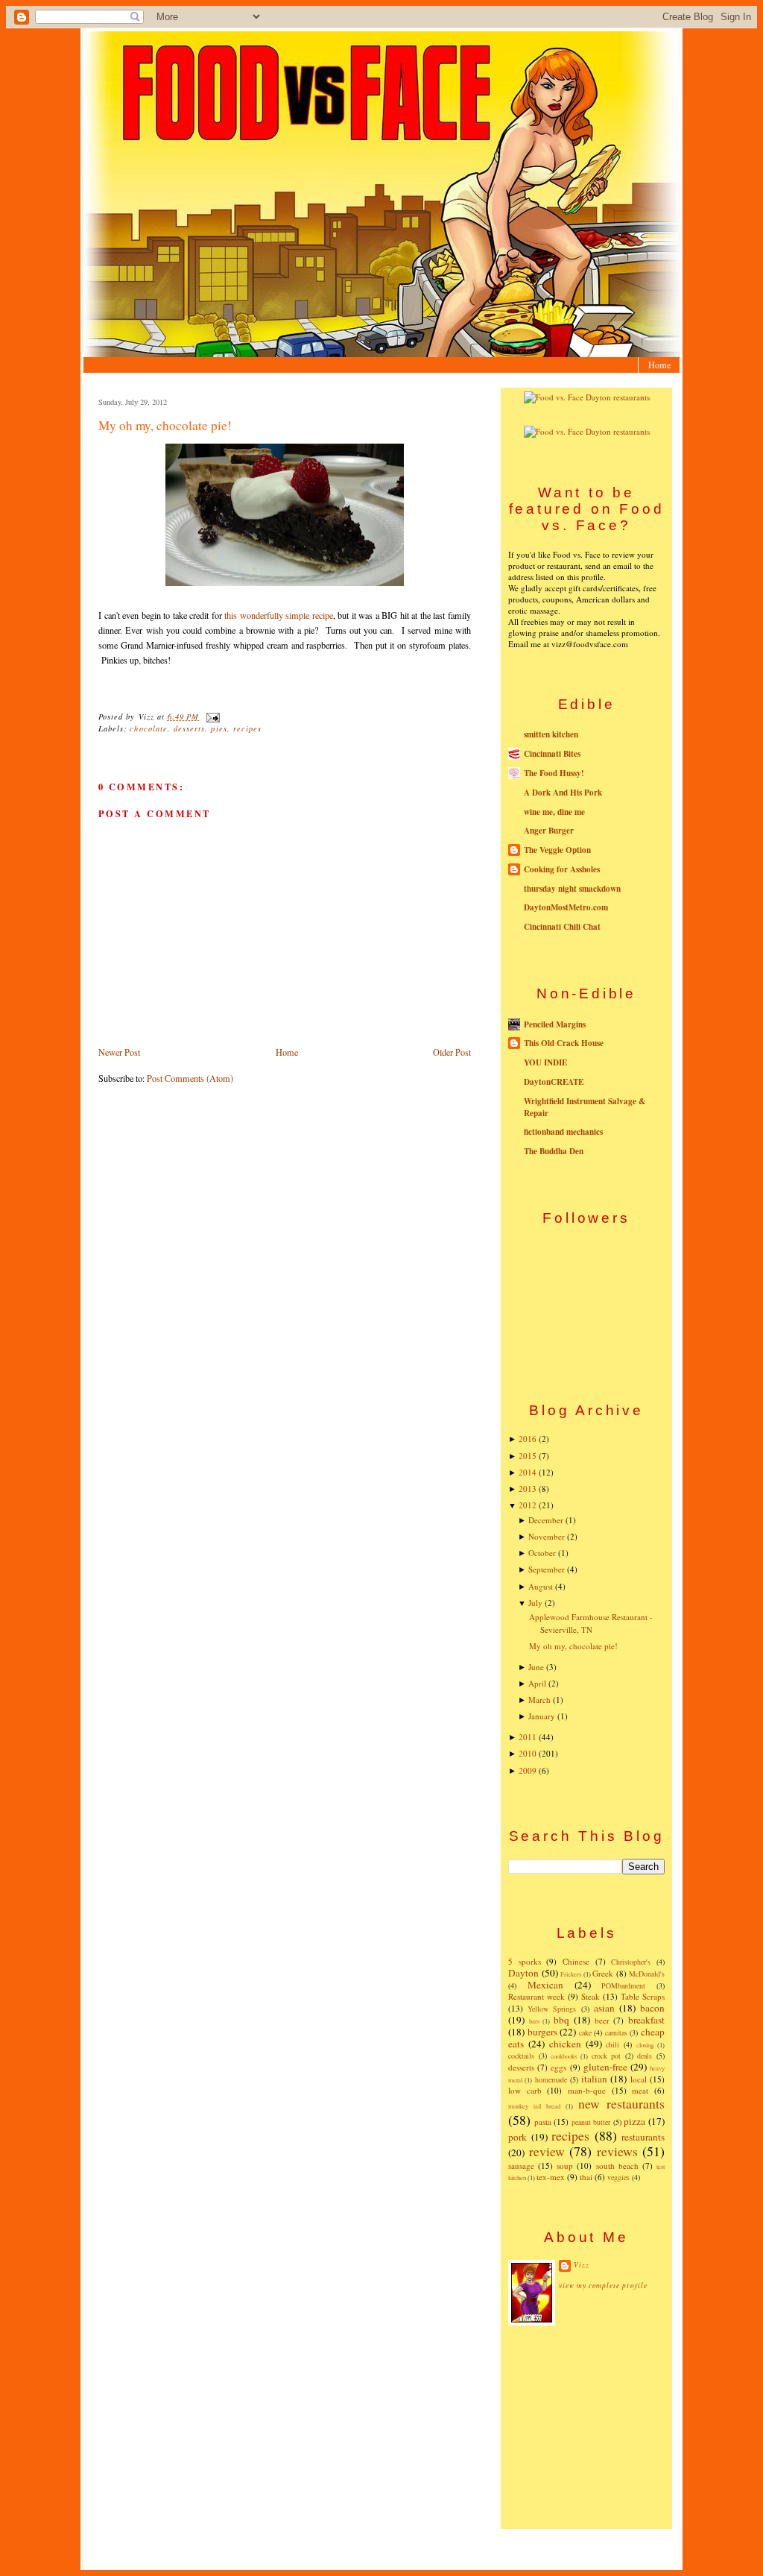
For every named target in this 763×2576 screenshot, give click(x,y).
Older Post (452, 1052)
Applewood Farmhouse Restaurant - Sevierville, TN (591, 1623)
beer (602, 2020)
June (536, 1667)
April (537, 1683)
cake (585, 2032)
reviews (617, 2151)
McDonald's (647, 1974)
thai (586, 2177)
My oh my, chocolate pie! (165, 425)
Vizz (582, 2265)
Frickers (571, 1974)
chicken (565, 2044)
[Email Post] (210, 717)
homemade (551, 2079)
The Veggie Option (557, 850)
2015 (528, 1456)
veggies (618, 2177)
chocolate (148, 728)
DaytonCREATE (554, 1082)
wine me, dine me (554, 812)
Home (659, 365)
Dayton (523, 1973)
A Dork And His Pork (563, 793)
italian (594, 2079)
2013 (528, 1489)
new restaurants (621, 2103)
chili (612, 2044)
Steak (591, 1996)
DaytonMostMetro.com (566, 907)
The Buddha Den (554, 1151)
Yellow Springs (552, 2009)
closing (645, 2045)
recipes (247, 728)
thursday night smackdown (572, 889)
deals (645, 2056)
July (535, 1603)
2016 (528, 1439)
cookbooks (564, 2056)
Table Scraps (643, 1996)
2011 (528, 1737)
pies (219, 728)
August (541, 1586)
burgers (542, 2032)
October (542, 1553)
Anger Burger (549, 831)
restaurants (643, 2137)
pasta (543, 2122)
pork (517, 2137)
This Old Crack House (564, 1043)
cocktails (521, 2056)
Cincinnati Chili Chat (562, 927)
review (547, 2151)
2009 (528, 1770)
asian (604, 2008)
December (546, 1520)
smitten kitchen (551, 734)
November (547, 1536)
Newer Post (119, 1052)
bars (534, 2021)
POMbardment (623, 1985)
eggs (558, 2067)
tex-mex (551, 2177)
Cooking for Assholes (562, 869)
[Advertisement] (586, 2426)
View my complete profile (603, 2286)
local (639, 2079)
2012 (528, 1505)
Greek (603, 1973)
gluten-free (605, 2067)
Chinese (576, 1961)
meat (640, 2090)
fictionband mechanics (563, 1132)
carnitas (616, 2032)
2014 (528, 1472)
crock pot (607, 2056)
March (539, 1700)
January (542, 1716)
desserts (189, 728)
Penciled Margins (555, 1024)
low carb (525, 2090)
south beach (617, 2166)
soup (565, 2166)
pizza (634, 2121)
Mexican (545, 1985)
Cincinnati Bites (552, 754)
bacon (652, 2008)
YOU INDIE (545, 1062)
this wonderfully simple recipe (278, 615)
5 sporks (525, 1961)
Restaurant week (536, 1996)
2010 (528, 1753)
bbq (561, 2020)
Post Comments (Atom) (190, 1078)
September (547, 1569)
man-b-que (587, 2090)
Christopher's (631, 1962)
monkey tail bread (534, 2106)
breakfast (646, 2020)
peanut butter (591, 2122)
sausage (521, 2166)
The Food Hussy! (554, 773)
